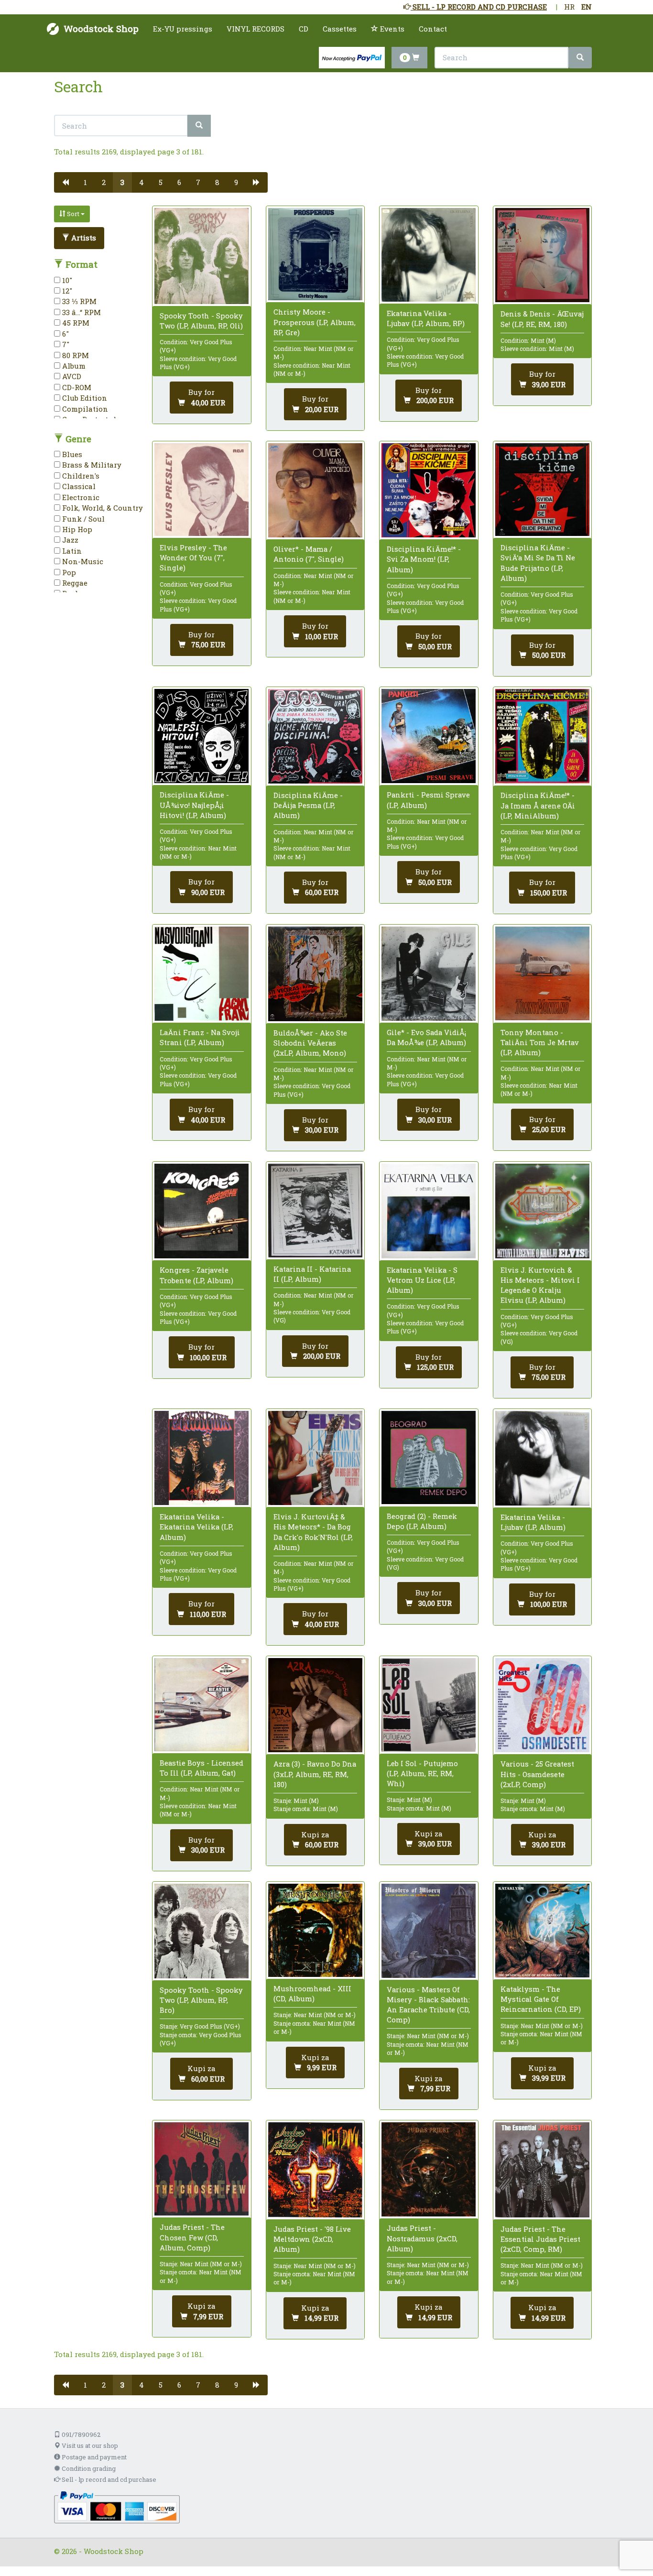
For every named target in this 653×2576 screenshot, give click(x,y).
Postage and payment (93, 2457)
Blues (71, 454)
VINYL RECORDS (256, 29)
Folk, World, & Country (102, 508)
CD (304, 29)
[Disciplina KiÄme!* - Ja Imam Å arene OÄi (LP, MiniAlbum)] (542, 736)
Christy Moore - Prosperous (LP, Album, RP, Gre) (315, 322)
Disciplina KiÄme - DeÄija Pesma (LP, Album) (308, 805)
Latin (71, 551)
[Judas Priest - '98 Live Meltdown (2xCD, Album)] (315, 2170)
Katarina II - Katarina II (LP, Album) (312, 1274)
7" (65, 344)
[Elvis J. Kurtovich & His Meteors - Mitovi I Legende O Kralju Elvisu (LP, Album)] (542, 1211)
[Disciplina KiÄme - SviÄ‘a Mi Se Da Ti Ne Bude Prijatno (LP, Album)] (542, 490)
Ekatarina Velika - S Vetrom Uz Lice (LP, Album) (422, 1280)
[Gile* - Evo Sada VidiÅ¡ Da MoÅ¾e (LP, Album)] (429, 974)
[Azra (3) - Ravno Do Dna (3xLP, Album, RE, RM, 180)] (315, 1705)
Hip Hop (76, 529)
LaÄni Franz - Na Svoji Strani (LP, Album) (200, 1037)
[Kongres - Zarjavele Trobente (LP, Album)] (201, 1211)
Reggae (74, 583)
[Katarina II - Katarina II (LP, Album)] (315, 1210)
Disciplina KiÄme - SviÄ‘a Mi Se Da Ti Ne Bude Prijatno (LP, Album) (538, 563)
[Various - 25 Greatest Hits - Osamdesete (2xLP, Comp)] (542, 1705)
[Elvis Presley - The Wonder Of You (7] (201, 490)
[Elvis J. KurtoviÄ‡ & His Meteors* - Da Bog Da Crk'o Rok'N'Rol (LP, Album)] (315, 1458)
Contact (433, 29)
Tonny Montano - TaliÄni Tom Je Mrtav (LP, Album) (540, 1042)
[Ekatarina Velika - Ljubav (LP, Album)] (542, 1458)
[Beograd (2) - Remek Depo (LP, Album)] (429, 1457)
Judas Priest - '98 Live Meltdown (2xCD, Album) (312, 2239)
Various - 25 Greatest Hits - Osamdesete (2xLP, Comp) (537, 1774)
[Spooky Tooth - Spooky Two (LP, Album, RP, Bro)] (201, 1931)
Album (73, 366)
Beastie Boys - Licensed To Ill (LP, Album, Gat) (201, 1768)
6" (65, 334)
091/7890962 (80, 2434)
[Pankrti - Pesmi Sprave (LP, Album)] (429, 736)
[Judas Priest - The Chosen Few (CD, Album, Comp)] (201, 2169)
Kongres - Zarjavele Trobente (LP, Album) (196, 1275)
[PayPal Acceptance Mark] (117, 2507)
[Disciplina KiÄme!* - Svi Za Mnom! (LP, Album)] (429, 490)
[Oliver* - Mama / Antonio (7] (315, 490)
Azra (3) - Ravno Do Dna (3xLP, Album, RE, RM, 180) (315, 1774)
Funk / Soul (82, 519)
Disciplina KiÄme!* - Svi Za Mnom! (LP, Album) (424, 559)
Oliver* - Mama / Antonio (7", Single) (309, 554)
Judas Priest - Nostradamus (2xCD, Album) (422, 2238)
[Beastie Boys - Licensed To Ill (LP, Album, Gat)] (201, 1705)
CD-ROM (76, 387)
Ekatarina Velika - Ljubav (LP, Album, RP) (426, 318)
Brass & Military (91, 465)
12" (66, 291)
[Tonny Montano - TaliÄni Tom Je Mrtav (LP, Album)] (542, 974)
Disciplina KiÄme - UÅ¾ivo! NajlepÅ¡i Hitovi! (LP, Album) (194, 805)
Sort (73, 214)
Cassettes (340, 29)
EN (587, 7)
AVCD (71, 376)
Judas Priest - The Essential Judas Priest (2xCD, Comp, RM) (540, 2239)
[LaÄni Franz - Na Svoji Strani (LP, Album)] (201, 974)
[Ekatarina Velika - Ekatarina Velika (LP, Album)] (201, 1458)
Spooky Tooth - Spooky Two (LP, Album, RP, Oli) (201, 321)
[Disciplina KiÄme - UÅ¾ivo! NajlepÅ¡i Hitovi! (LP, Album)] (201, 736)
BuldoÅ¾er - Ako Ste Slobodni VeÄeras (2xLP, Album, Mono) (310, 1043)
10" (66, 280)
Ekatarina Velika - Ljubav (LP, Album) (533, 1522)
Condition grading (88, 2468)
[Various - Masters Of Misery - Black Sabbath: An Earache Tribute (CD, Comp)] (429, 1931)
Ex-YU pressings (183, 29)
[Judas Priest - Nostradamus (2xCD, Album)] (429, 2169)
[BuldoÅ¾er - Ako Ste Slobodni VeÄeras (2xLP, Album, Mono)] (315, 974)
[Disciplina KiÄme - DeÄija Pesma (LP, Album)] (315, 736)
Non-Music (82, 561)
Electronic (80, 497)
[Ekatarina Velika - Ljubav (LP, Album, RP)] (429, 255)
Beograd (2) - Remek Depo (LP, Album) (422, 1521)
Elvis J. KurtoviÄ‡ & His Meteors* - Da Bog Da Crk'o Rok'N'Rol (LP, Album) (313, 1532)
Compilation (84, 409)
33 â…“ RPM (81, 312)
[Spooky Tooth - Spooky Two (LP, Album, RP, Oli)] (201, 256)
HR (569, 7)
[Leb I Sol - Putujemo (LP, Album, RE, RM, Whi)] (429, 1705)
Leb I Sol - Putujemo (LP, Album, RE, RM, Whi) (422, 1773)
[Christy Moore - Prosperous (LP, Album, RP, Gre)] (315, 254)
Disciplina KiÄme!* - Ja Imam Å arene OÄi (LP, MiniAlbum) (538, 805)
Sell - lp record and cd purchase (108, 2479)
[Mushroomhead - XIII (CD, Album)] (315, 1930)
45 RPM (75, 323)
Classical (78, 486)
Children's (80, 476)
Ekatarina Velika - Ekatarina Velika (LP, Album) (196, 1527)
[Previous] (65, 182)
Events (391, 29)
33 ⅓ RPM (78, 301)
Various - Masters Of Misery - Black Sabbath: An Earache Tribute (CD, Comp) (428, 2005)
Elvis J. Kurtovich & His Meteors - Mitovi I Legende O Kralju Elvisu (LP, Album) (540, 1285)
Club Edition (84, 398)
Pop (68, 572)
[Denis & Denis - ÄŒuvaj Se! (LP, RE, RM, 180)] (542, 255)
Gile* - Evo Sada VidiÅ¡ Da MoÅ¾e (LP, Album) (426, 1037)
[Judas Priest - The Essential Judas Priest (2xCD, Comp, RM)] (542, 2170)
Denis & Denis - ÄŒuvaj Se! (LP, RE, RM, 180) (542, 319)
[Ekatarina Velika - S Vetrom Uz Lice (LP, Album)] (429, 1211)
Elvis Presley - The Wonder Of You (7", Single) (193, 557)
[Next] (256, 182)
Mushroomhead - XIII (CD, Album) (312, 1993)
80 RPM (75, 355)
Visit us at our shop (89, 2445)
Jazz (69, 540)
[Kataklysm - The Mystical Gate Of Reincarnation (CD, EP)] (542, 1931)
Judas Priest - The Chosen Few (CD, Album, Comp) (192, 2237)
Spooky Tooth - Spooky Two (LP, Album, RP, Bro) (201, 2000)
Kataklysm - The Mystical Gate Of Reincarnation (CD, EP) (541, 1999)
